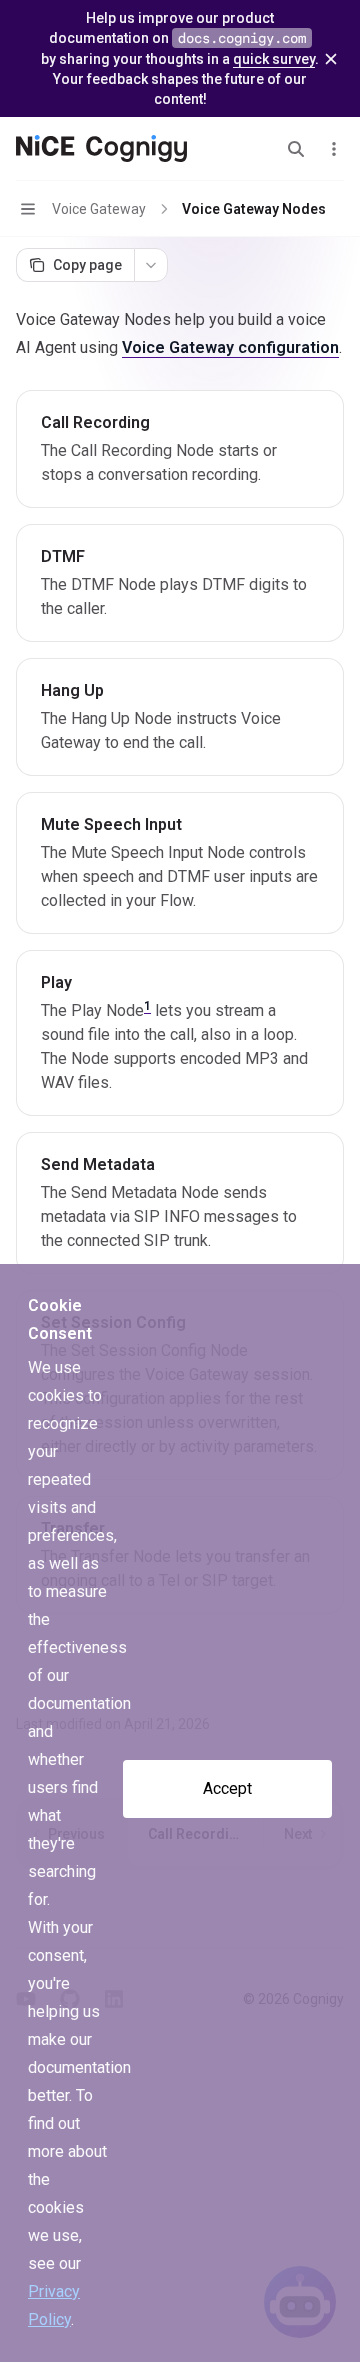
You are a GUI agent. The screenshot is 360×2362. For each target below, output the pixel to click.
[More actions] (334, 149)
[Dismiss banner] (331, 59)
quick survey (274, 59)
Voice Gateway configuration (230, 347)
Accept (227, 1788)
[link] (180, 449)
